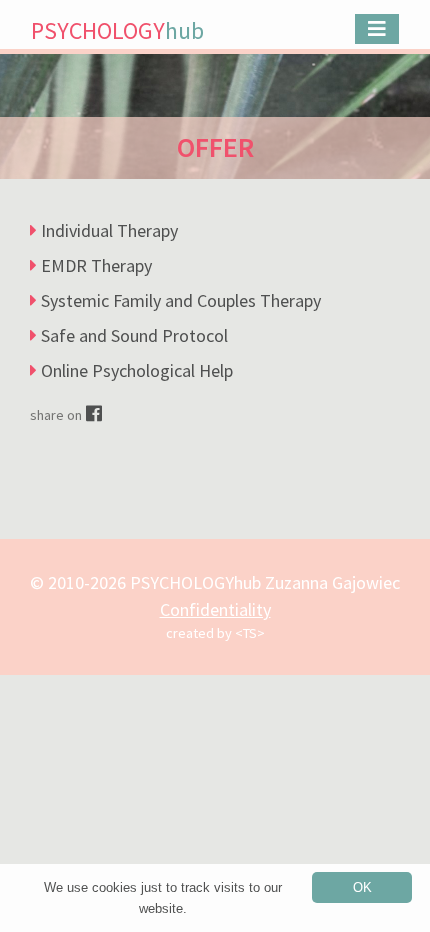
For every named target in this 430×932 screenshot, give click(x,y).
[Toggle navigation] (377, 29)
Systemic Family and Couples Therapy (181, 300)
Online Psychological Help (137, 370)
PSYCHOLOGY (117, 30)
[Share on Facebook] (94, 413)
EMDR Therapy (96, 265)
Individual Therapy (109, 230)
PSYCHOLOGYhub (195, 582)
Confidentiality (215, 609)
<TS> (250, 633)
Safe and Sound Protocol (134, 335)
